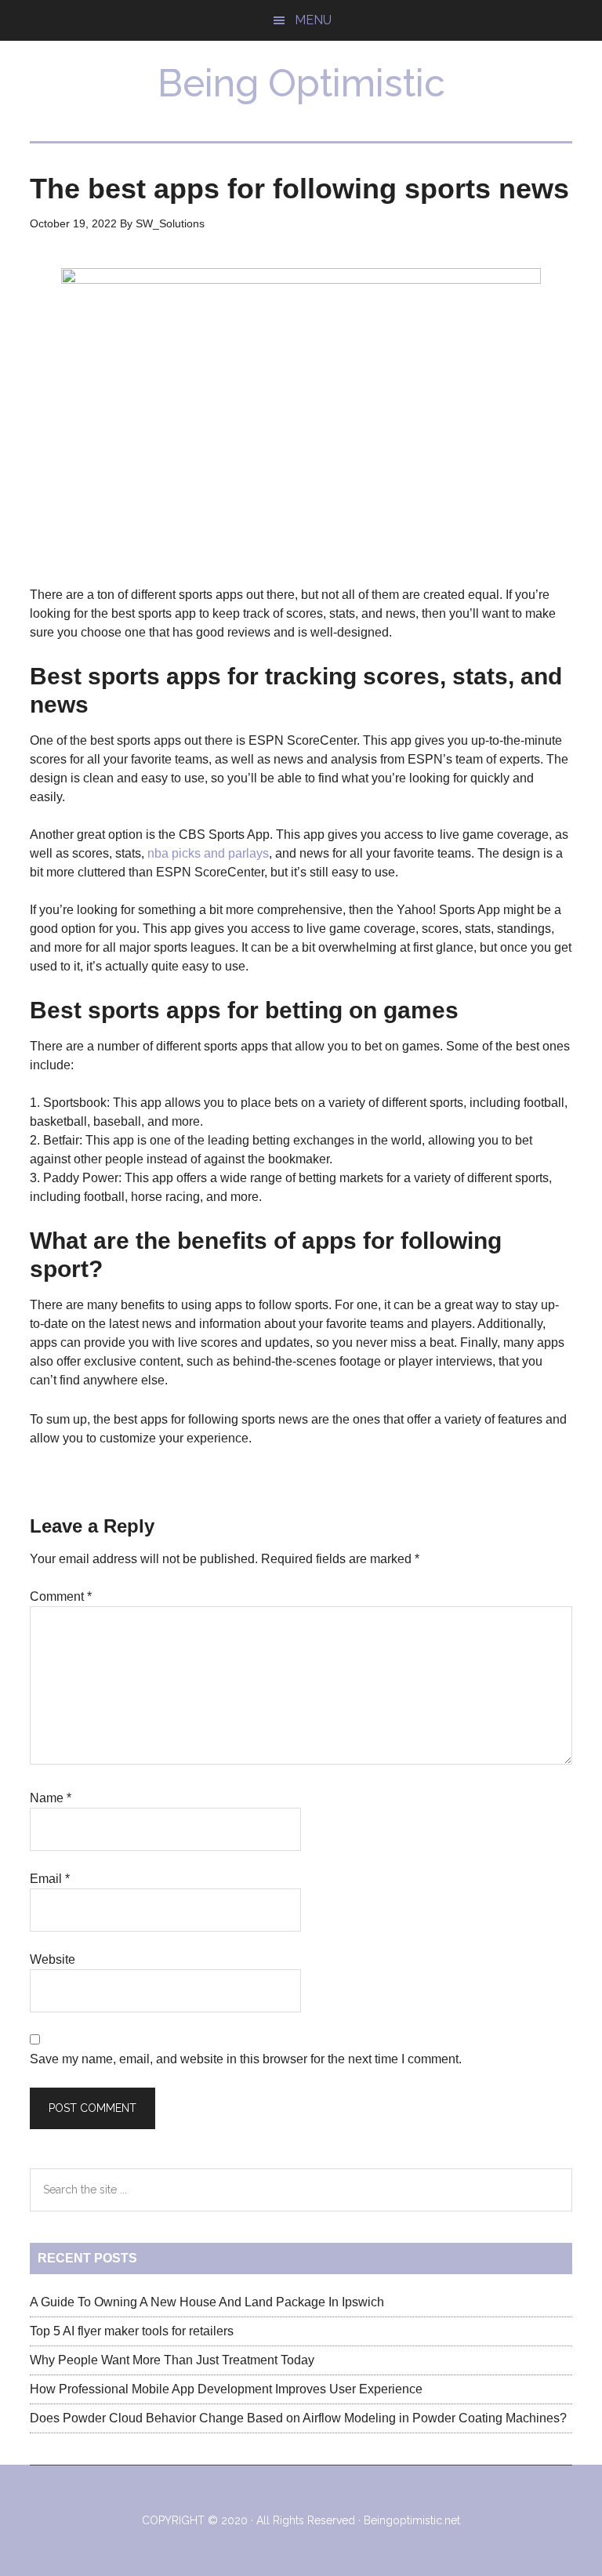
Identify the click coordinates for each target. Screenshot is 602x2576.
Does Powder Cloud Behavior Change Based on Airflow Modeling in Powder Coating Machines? (298, 2418)
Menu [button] (313, 20)
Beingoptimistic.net (412, 2520)
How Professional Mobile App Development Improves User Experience (226, 2389)
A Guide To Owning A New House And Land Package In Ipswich (207, 2302)
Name (51, 1798)
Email (50, 1879)
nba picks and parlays (208, 853)
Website (53, 1959)
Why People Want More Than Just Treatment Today (172, 2360)
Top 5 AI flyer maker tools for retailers (132, 2331)
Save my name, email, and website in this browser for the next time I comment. (246, 2059)
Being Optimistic (301, 83)
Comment (61, 1596)
